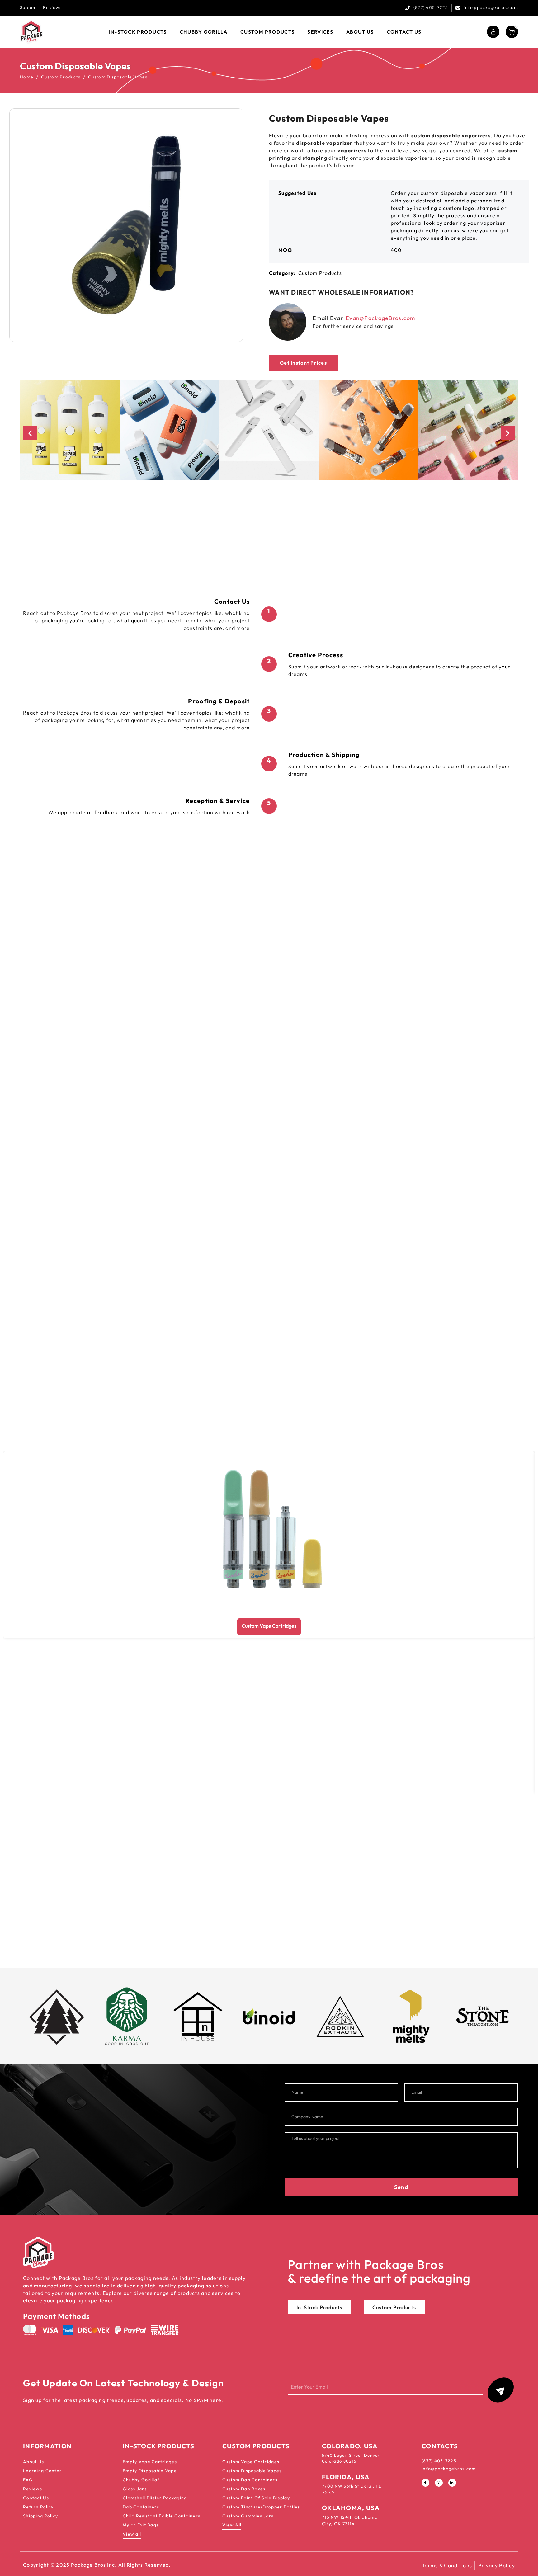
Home (27, 77)
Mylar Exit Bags (141, 2525)
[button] (30, 433)
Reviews (52, 7)
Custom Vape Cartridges (269, 1626)
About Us (33, 2462)
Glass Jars (135, 2489)
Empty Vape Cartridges (150, 2462)
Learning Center (42, 2471)
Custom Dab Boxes (244, 2489)
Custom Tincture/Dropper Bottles (261, 2507)
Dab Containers (141, 2507)
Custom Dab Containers (250, 2480)
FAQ (28, 2480)
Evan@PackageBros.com (380, 318)
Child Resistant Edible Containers (161, 2516)
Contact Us (36, 2498)
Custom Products (61, 77)
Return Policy (38, 2507)
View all (132, 2534)
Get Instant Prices (303, 363)
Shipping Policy (40, 2516)
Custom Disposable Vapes (252, 2471)
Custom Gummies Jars (248, 2516)
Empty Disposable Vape (150, 2471)
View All (232, 2525)
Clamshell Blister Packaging (155, 2498)
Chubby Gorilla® (141, 2480)
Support (29, 7)
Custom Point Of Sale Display (256, 2498)
